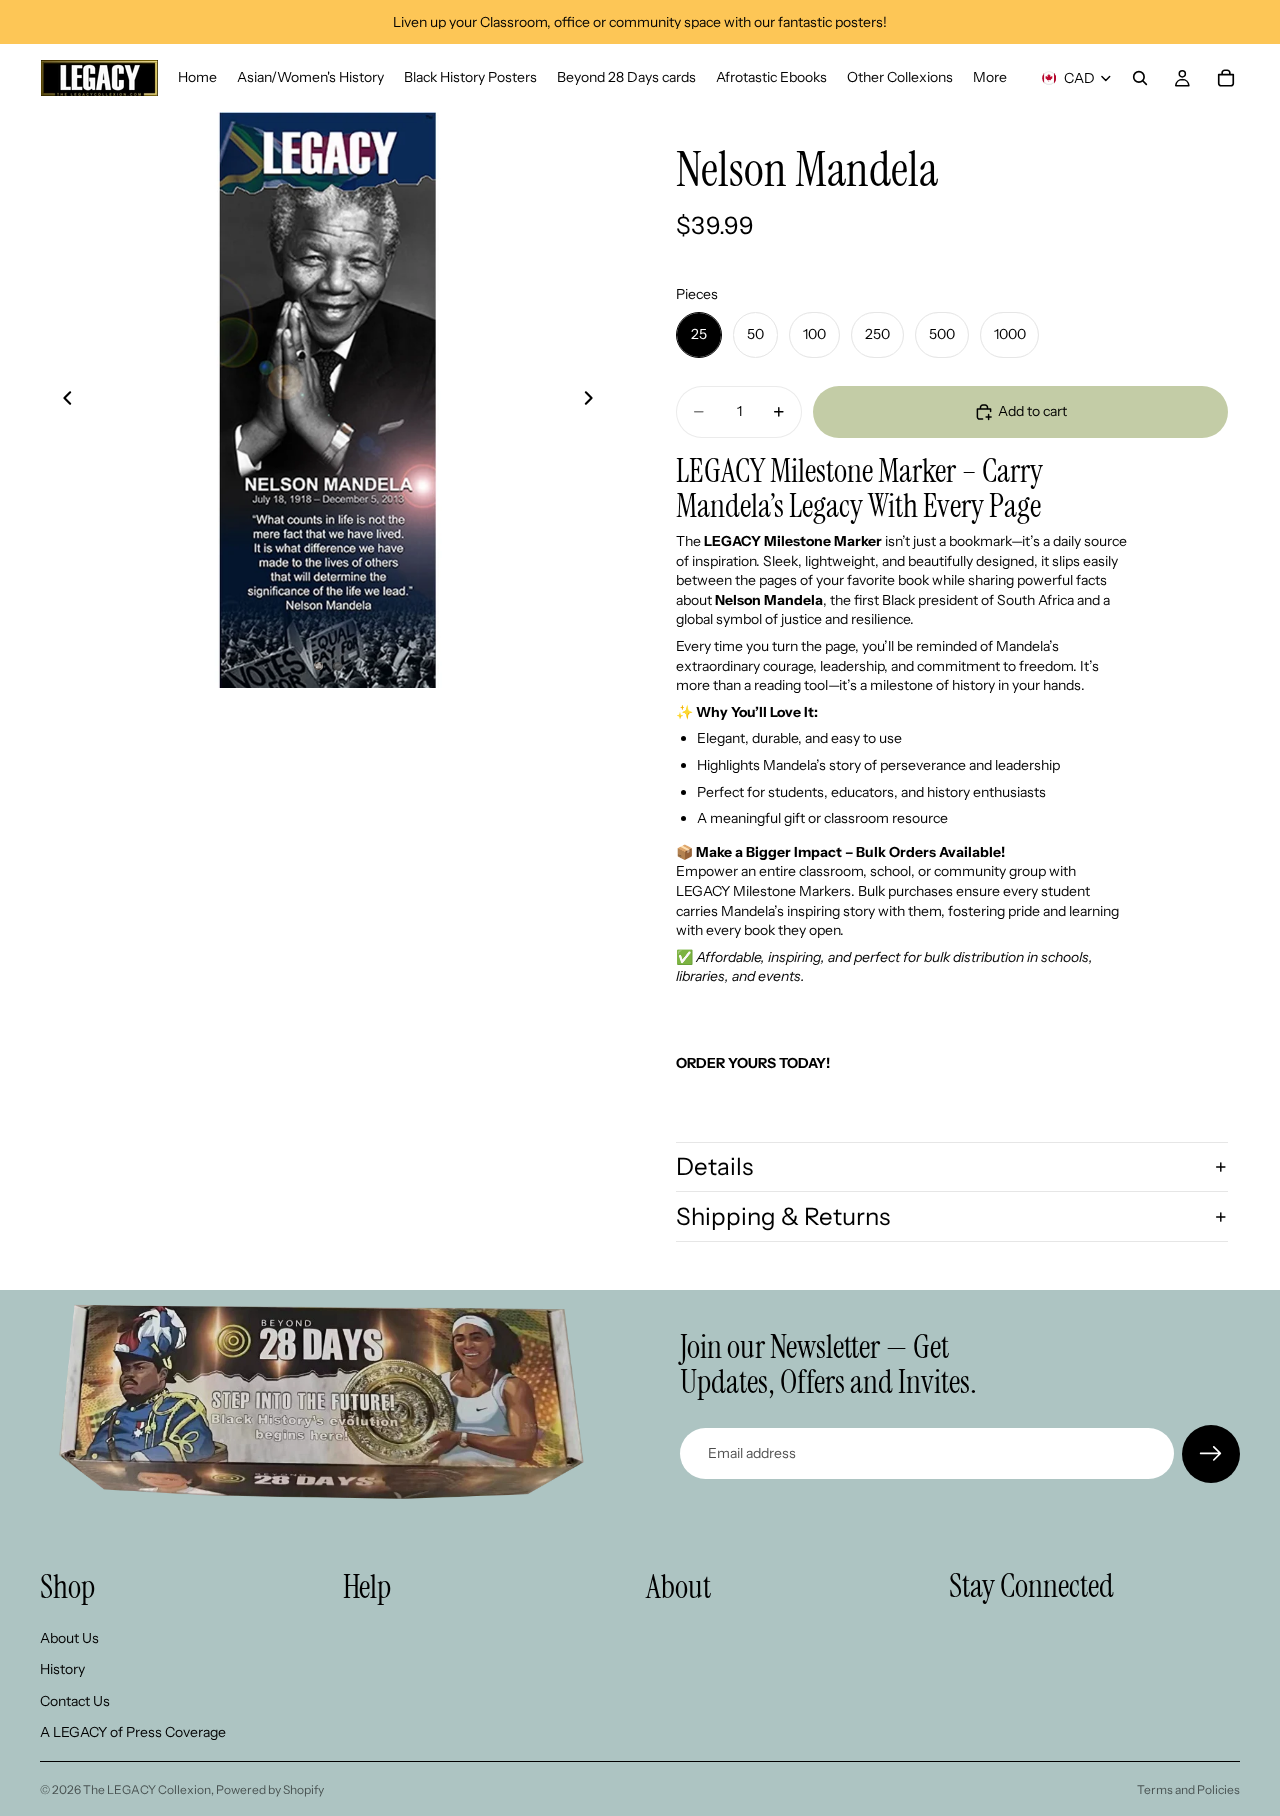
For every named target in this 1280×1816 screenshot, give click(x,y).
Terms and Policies (1188, 1789)
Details (714, 1166)
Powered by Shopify (270, 1789)
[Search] (1140, 78)
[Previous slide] (62, 400)
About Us (69, 1637)
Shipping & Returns (783, 1216)
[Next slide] (594, 400)
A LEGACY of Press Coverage (133, 1732)
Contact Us (75, 1700)
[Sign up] (1211, 1454)
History (62, 1669)
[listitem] (990, 78)
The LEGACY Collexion (147, 1789)
